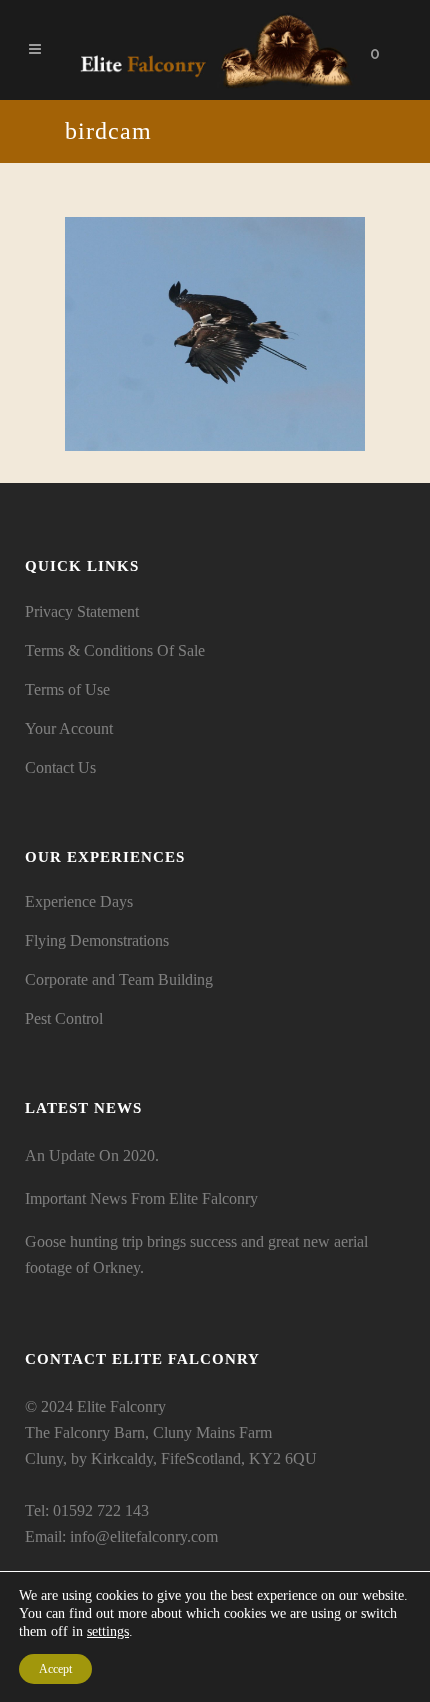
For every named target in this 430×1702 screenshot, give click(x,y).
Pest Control (64, 1018)
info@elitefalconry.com (144, 1536)
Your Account (69, 728)
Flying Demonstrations (97, 940)
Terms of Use (67, 689)
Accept (55, 1669)
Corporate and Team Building (119, 979)
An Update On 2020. (92, 1155)
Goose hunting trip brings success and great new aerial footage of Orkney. (196, 1254)
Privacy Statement (82, 611)
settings (108, 1631)
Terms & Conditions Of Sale (115, 650)
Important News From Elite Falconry (141, 1198)
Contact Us (60, 767)
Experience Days (79, 901)
